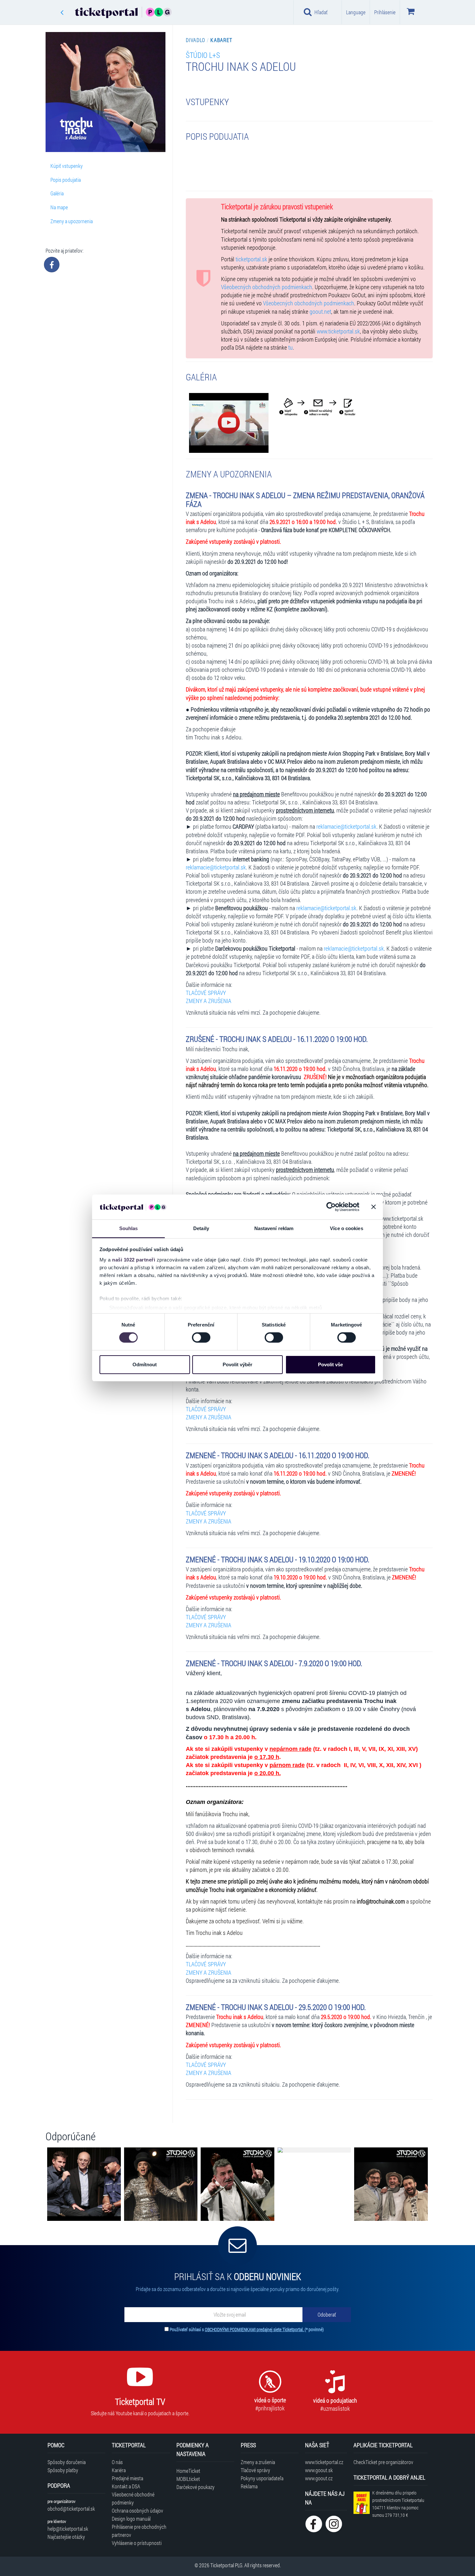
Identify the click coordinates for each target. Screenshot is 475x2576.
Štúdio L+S (203, 55)
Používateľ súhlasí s (247, 2329)
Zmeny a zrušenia (258, 2462)
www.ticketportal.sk (338, 331)
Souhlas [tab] (129, 1228)
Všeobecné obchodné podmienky (133, 2498)
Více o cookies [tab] (346, 1228)
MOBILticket (188, 2479)
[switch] (201, 1337)
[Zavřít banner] (374, 1207)
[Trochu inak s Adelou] (229, 423)
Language (356, 12)
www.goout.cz (319, 2478)
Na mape (59, 207)
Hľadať (321, 12)
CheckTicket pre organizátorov (383, 2462)
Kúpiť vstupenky (67, 166)
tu (290, 348)
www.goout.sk (319, 2470)
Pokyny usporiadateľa (262, 2478)
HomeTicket (188, 2471)
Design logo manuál (131, 2519)
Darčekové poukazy (195, 2487)
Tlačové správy (255, 2470)
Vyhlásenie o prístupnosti (137, 2543)
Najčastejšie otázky (66, 2537)
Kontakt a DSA (126, 2486)
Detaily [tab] (201, 1228)
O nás (117, 2462)
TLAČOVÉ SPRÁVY (206, 993)
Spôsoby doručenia (67, 2462)
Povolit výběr (238, 1364)
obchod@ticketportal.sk (71, 2509)
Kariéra (119, 2470)
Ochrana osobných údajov (137, 2511)
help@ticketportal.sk (68, 2529)
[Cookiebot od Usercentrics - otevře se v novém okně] (331, 1207)
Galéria (57, 193)
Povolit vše (330, 1364)
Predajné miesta (127, 2478)
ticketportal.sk (251, 259)
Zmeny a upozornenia (72, 221)
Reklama (249, 2486)
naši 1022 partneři (134, 1260)
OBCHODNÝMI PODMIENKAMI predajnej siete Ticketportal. (255, 2329)
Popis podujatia (66, 180)
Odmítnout (145, 1364)
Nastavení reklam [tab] (274, 1228)
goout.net (320, 312)
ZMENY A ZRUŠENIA (209, 1001)
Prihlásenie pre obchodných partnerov (139, 2531)
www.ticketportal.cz (324, 2462)
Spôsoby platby (63, 2470)
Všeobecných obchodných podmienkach (267, 287)
